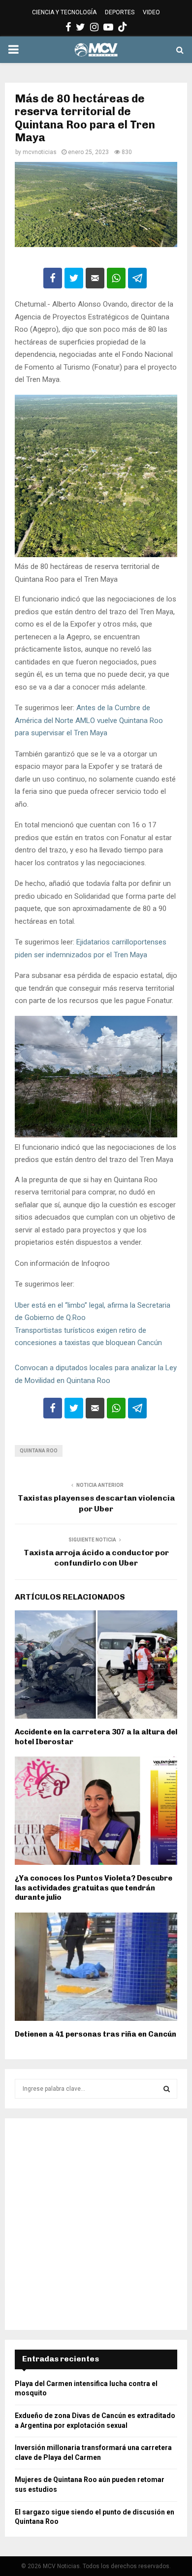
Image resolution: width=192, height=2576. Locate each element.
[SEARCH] (167, 2089)
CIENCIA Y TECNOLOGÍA (64, 12)
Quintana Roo (39, 1451)
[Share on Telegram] (137, 278)
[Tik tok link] (123, 27)
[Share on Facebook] (53, 278)
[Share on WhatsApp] (116, 278)
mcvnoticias (40, 152)
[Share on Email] (95, 278)
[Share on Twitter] (74, 278)
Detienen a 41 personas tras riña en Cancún (96, 2034)
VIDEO (151, 12)
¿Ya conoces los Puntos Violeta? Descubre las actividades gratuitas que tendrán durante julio (94, 1888)
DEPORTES (120, 12)
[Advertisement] (96, 2224)
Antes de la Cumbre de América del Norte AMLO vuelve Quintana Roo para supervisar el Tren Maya (89, 720)
